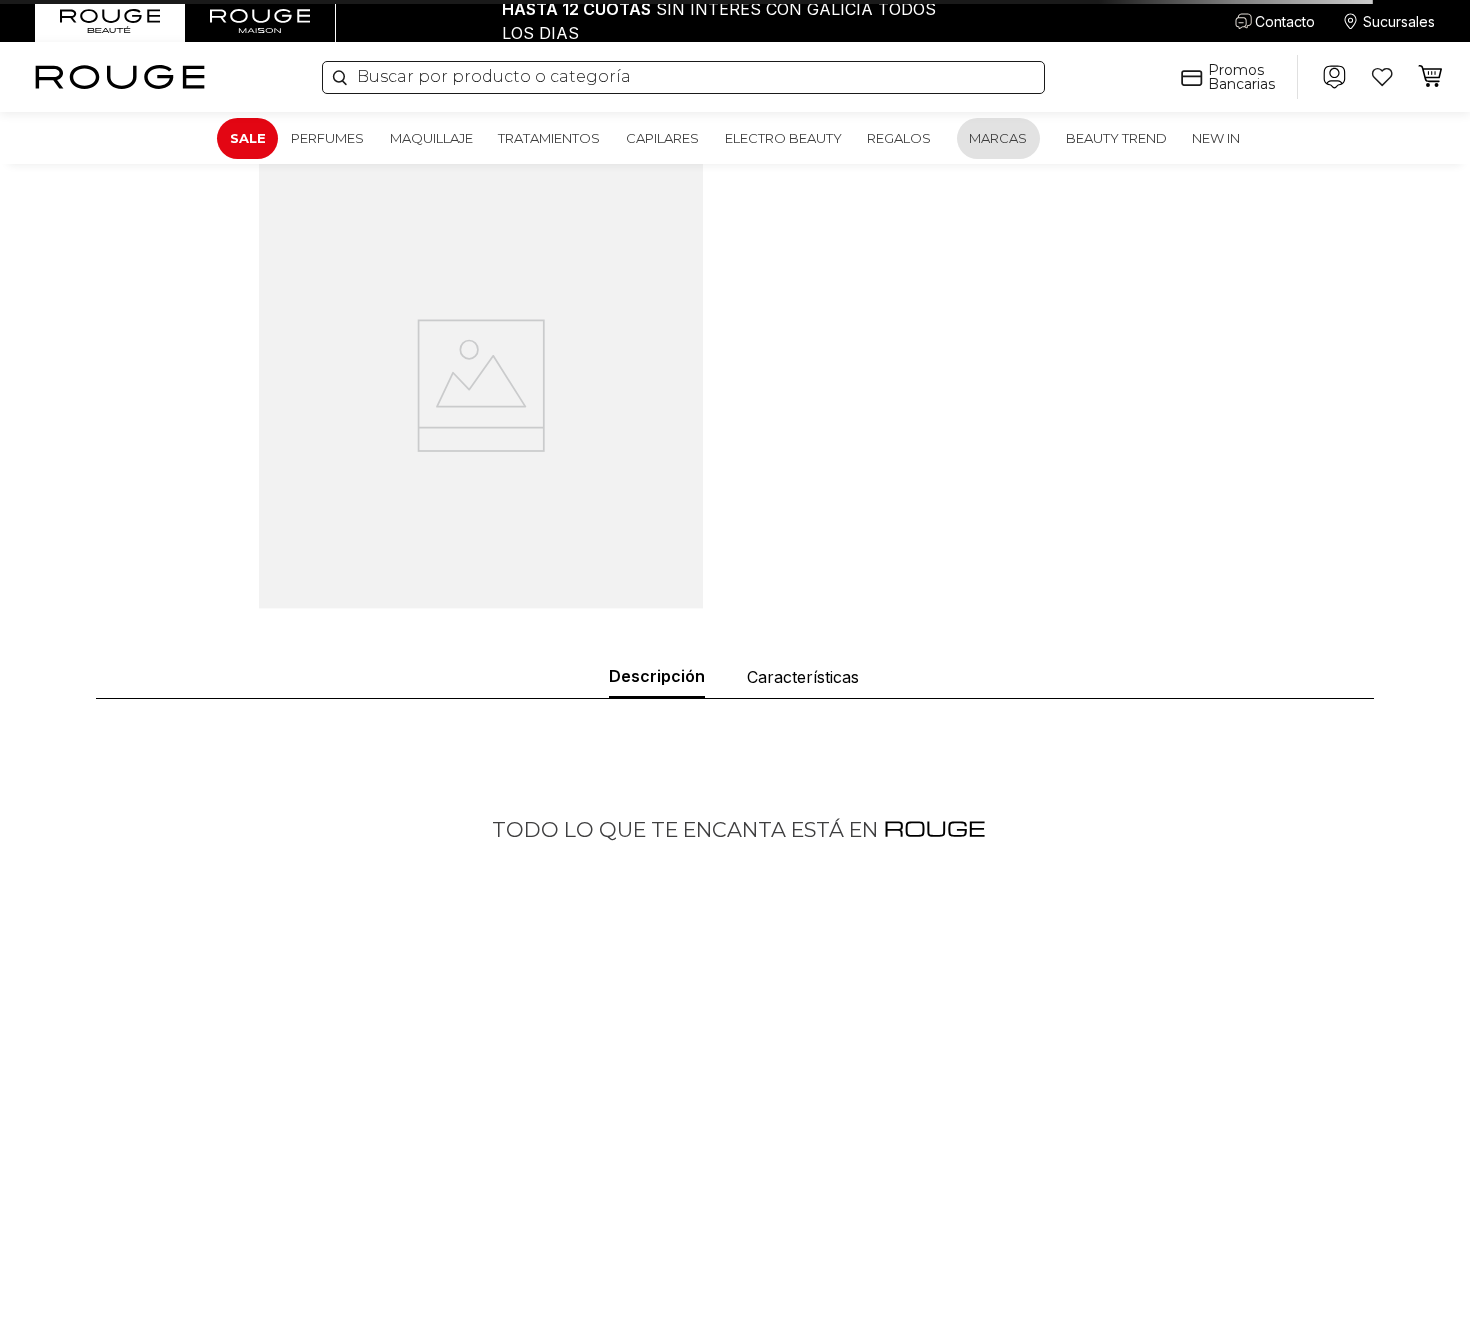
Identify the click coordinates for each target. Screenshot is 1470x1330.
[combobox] (683, 77)
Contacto (1285, 21)
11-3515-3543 (158, 1239)
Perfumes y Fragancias (809, 1178)
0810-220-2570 (167, 1206)
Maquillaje (767, 1206)
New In (758, 1318)
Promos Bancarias (1241, 77)
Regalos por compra (799, 1290)
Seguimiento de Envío (1128, 1318)
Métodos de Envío (1116, 1234)
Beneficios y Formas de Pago (1152, 1206)
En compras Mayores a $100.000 (735, 21)
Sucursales (1399, 21)
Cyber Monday (460, 1290)
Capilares (765, 1262)
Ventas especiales (470, 1234)
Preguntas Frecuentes (1129, 1178)
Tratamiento (774, 1234)
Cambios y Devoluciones (1138, 1290)
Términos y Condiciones (1135, 1262)
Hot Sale (439, 1262)
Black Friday (452, 1318)
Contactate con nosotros (492, 1206)
